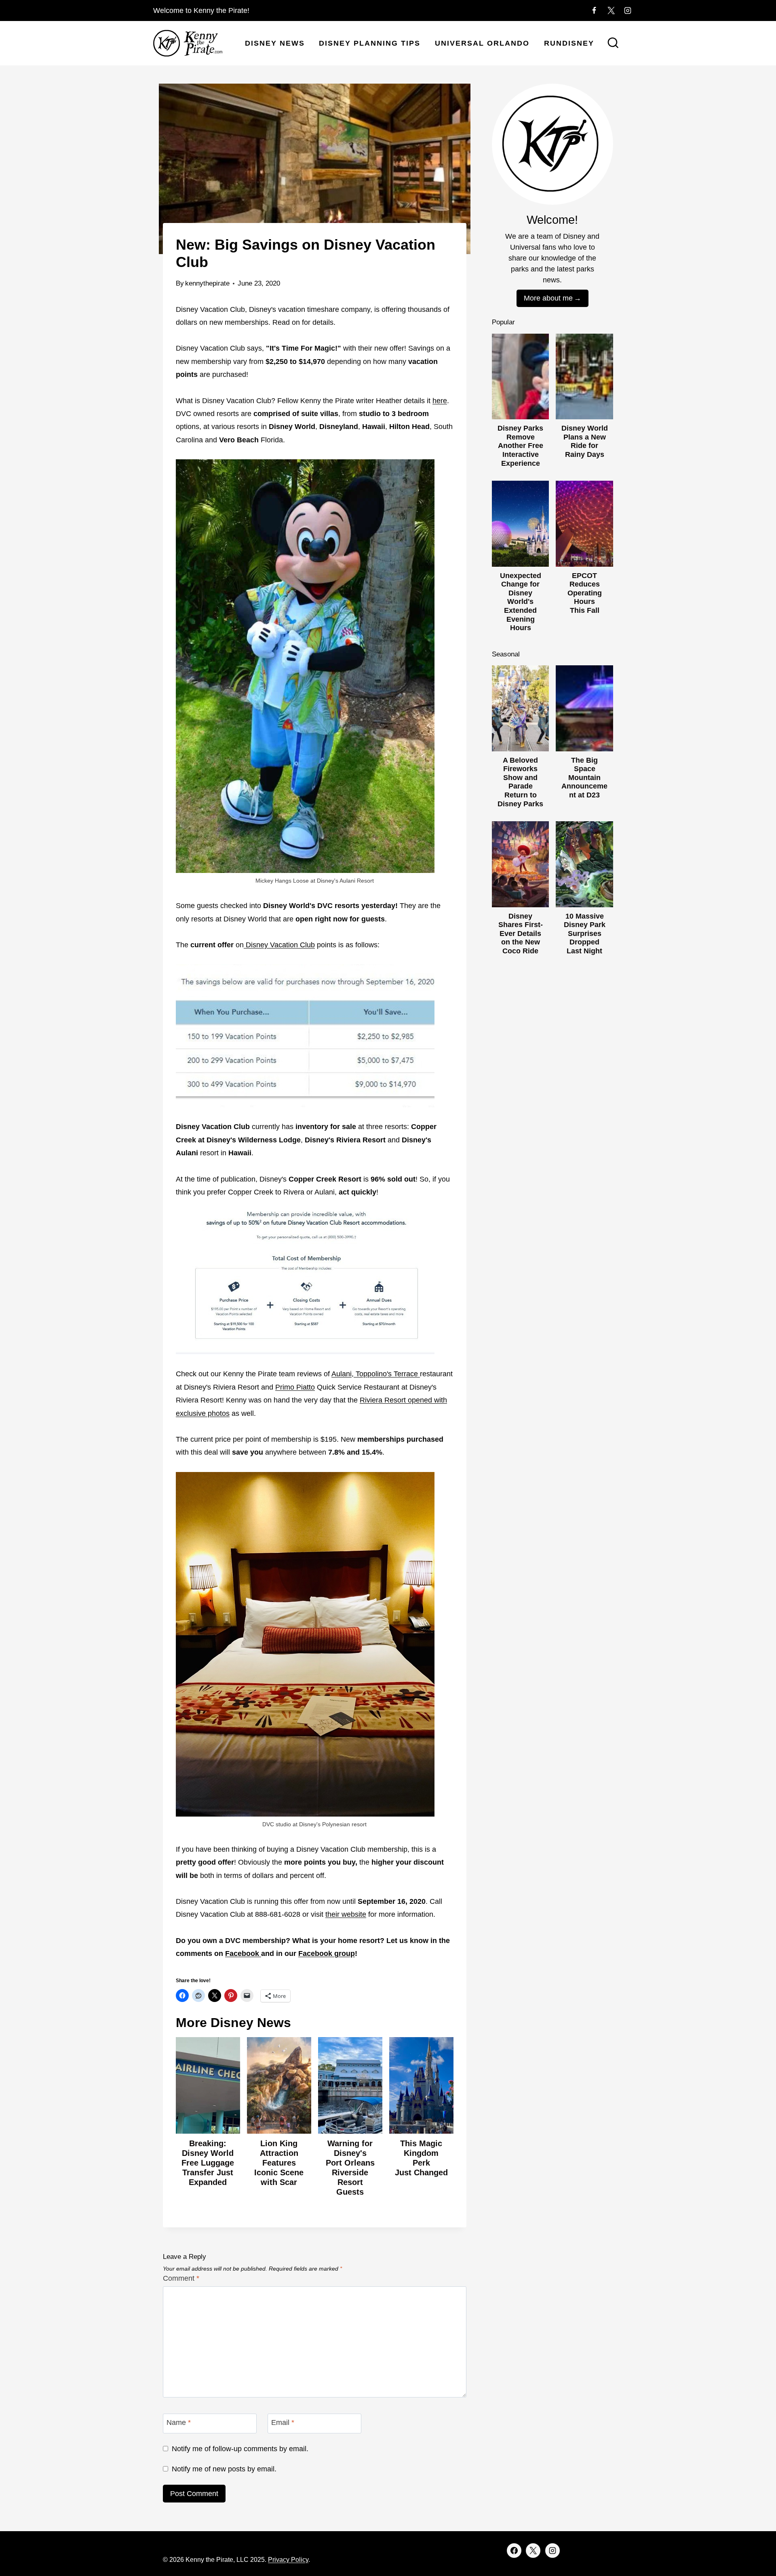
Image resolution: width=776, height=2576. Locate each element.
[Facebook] (594, 11)
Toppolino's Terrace (387, 1374)
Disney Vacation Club (279, 945)
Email (283, 2423)
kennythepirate (207, 283)
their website (346, 1914)
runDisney (569, 43)
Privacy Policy (288, 2560)
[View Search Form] (613, 44)
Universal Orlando (482, 43)
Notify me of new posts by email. (224, 2469)
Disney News (275, 43)
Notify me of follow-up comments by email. (240, 2449)
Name (179, 2423)
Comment (181, 2278)
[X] (611, 11)
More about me (548, 298)
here (440, 401)
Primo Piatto (295, 1387)
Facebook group (327, 1954)
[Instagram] (628, 11)
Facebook (243, 1954)
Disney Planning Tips (370, 43)
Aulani (342, 1374)
